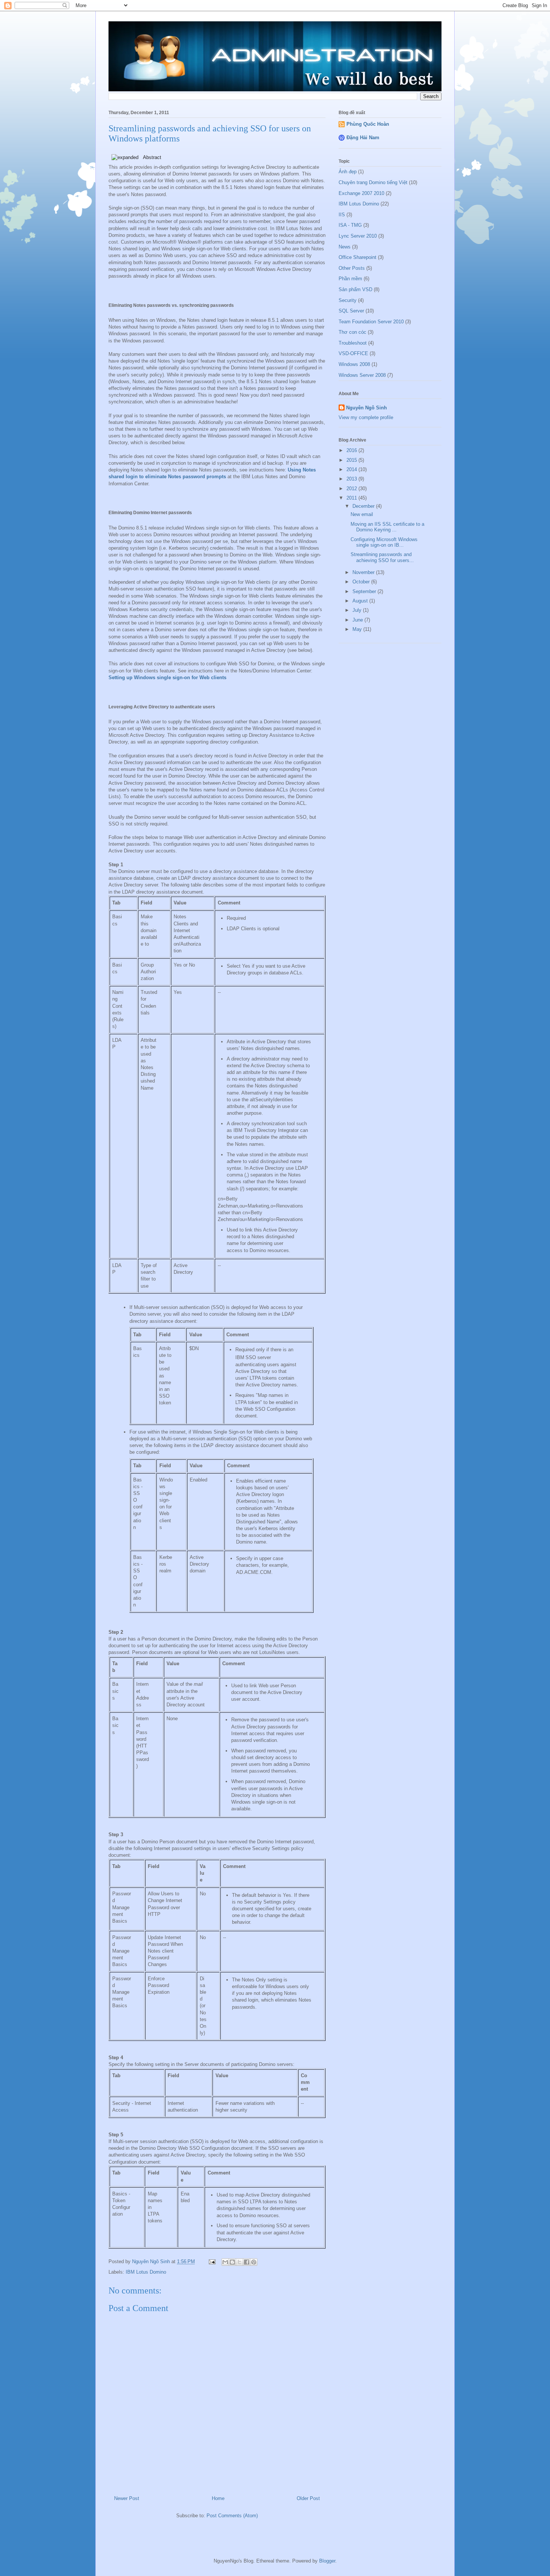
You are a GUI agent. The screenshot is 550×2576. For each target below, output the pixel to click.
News (345, 247)
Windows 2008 (354, 364)
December (364, 506)
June (358, 620)
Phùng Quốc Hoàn (368, 124)
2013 (352, 479)
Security (348, 300)
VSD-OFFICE (353, 353)
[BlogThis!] (232, 2262)
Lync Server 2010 (358, 236)
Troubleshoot (353, 343)
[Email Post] (212, 2261)
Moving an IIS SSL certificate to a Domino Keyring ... (387, 527)
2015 (352, 460)
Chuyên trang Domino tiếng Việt (373, 182)
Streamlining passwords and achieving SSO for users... (382, 557)
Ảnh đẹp (348, 172)
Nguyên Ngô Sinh (366, 408)
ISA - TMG (350, 225)
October (362, 582)
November (364, 572)
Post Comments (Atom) (232, 2516)
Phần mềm (350, 279)
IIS (342, 215)
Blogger (327, 2561)
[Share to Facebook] (247, 2262)
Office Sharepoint (357, 257)
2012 (352, 489)
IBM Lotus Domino (146, 2272)
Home (218, 2498)
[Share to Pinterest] (254, 2262)
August (361, 601)
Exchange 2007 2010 (361, 193)
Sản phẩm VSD (355, 289)
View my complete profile (366, 417)
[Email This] (225, 2262)
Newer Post (127, 2498)
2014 (352, 469)
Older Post (308, 2498)
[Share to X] (239, 2262)
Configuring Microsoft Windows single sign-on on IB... (384, 542)
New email (362, 514)
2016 (352, 450)
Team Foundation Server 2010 (371, 322)
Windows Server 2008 (362, 375)
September (365, 591)
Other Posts (352, 268)
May (358, 629)
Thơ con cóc (352, 332)
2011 (352, 498)
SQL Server (351, 311)
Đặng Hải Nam (363, 138)
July (358, 610)
